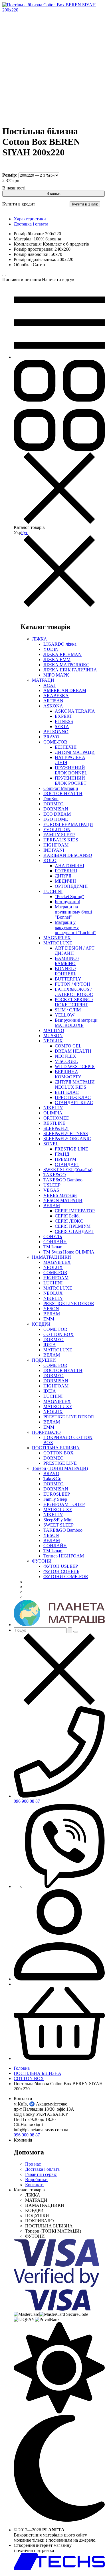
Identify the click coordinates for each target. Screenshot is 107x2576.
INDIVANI (54, 850)
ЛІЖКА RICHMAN (62, 654)
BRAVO (51, 737)
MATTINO (54, 1030)
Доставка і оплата (31, 224)
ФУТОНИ (42, 1561)
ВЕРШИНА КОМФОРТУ (68, 1074)
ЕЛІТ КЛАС (67, 1092)
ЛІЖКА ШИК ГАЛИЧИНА (70, 670)
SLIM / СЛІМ (68, 1010)
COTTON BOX (58, 1334)
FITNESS (64, 721)
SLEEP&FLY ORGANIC (67, 1139)
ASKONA (53, 706)
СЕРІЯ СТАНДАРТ (74, 1231)
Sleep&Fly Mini (58, 1520)
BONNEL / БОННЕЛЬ (65, 971)
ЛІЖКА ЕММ (57, 660)
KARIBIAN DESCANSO (68, 855)
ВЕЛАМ (52, 1206)
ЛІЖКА (40, 639)
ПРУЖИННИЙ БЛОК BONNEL (71, 770)
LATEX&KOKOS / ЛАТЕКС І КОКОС (74, 992)
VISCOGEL (66, 1061)
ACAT (50, 685)
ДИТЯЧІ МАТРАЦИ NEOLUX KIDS (75, 1085)
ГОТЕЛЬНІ (66, 871)
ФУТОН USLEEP (61, 1566)
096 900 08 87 (27, 1801)
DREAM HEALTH (73, 1051)
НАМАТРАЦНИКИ (52, 1257)
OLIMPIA (53, 1113)
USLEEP (52, 1185)
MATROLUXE (58, 943)
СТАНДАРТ (67, 1164)
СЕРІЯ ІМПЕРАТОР (75, 1211)
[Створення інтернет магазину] (59, 2569)
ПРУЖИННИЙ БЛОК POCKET (71, 781)
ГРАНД (62, 1154)
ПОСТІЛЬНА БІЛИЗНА (56, 1448)
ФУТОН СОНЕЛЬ (61, 1571)
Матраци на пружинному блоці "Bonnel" (73, 912)
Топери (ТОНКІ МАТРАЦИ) (60, 1468)
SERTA (62, 726)
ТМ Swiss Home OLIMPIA (69, 1252)
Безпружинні (67, 902)
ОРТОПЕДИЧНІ (71, 886)
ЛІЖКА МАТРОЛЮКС (66, 665)
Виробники (36, 2179)
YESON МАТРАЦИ (63, 1200)
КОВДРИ (41, 1324)
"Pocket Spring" (69, 896)
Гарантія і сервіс (41, 2174)
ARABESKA (56, 696)
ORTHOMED (56, 1118)
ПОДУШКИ (44, 1360)
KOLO (50, 860)
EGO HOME (56, 819)
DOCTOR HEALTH (63, 793)
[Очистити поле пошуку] (76, 1632)
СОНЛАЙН (55, 1242)
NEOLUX (53, 1041)
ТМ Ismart (53, 1247)
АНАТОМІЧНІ (69, 866)
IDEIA (50, 1345)
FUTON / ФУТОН (72, 984)
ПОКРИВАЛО (46, 1432)
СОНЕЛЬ (53, 1236)
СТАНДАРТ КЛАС (74, 1103)
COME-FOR (55, 742)
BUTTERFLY (68, 979)
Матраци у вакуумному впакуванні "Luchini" (75, 927)
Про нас (33, 2164)
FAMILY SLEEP (59, 835)
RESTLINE (54, 1123)
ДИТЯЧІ (63, 876)
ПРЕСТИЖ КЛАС (73, 1097)
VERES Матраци (60, 1195)
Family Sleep (55, 1499)
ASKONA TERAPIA (75, 711)
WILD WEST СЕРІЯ (75, 1066)
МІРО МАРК (56, 675)
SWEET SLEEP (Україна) (68, 1170)
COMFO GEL (68, 1046)
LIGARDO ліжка (60, 644)
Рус (25, 532)
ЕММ (49, 1319)
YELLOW (65, 1015)
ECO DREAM (57, 814)
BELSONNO (56, 732)
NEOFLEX (65, 1056)
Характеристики (30, 219)
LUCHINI (53, 891)
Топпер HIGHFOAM (64, 1556)
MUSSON (53, 1036)
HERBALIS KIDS (61, 840)
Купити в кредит (19, 204)
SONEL (51, 1144)
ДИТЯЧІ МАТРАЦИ (75, 752)
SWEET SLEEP (58, 1525)
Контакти (34, 2185)
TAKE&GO (55, 1175)
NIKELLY (53, 1108)
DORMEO (53, 804)
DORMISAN (56, 809)
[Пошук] (70, 1630)
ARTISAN (53, 701)
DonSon (51, 799)
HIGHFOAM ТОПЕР (64, 1504)
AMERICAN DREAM (65, 690)
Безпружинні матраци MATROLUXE (76, 1023)
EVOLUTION (57, 830)
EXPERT (63, 716)
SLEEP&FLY (56, 1128)
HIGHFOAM (56, 845)
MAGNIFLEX (57, 938)
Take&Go (52, 1479)
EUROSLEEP (57, 1494)
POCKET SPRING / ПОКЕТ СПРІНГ (74, 1002)
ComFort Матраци (61, 788)
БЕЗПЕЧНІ (66, 747)
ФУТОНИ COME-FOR (66, 1576)
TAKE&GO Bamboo (63, 1180)
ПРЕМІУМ (65, 1159)
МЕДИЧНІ (65, 881)
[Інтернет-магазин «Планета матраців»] (59, 1625)
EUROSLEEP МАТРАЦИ (68, 824)
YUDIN (51, 649)
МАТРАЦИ (43, 680)
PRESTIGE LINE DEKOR (69, 1303)
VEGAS (51, 1190)
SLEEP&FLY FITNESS (66, 1133)
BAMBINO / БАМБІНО (67, 961)
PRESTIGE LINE (71, 1149)
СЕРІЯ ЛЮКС (69, 1221)
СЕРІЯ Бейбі (67, 1216)
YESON (51, 1309)
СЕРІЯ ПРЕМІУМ (73, 1226)
